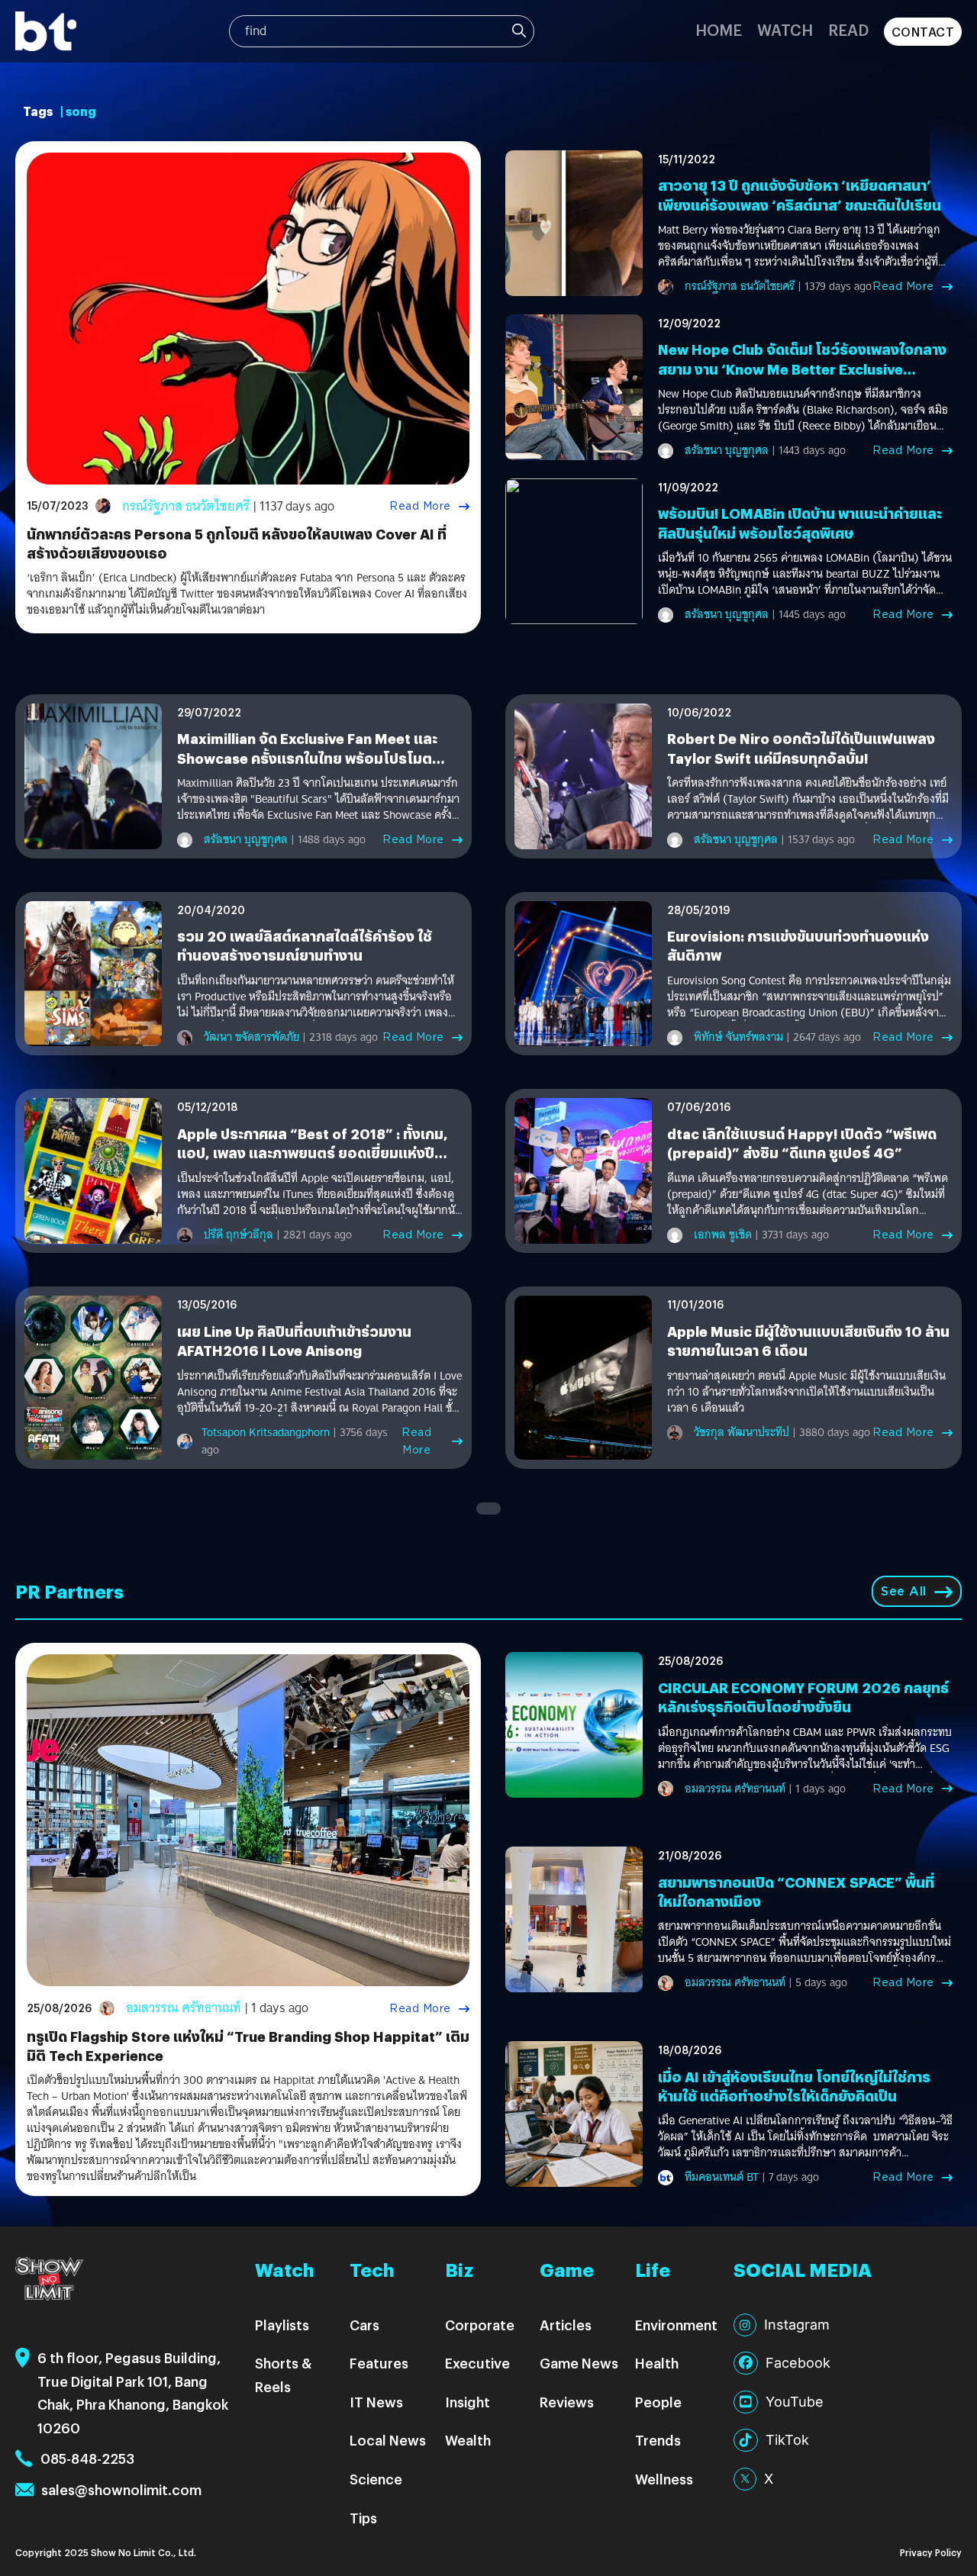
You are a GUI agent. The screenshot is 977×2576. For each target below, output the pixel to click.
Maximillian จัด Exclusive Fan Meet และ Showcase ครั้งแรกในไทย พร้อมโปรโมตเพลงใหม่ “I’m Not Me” (307, 757)
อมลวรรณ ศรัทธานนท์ (184, 2008)
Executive (477, 2363)
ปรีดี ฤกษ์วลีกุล (239, 1235)
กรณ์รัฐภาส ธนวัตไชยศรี (186, 506)
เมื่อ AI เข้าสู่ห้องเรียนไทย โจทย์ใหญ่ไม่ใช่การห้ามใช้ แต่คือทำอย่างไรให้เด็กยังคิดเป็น (794, 2086)
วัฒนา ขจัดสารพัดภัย (252, 1037)
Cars (364, 2325)
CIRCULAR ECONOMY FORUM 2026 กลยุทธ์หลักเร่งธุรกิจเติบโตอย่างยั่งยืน (803, 1697)
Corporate (480, 2325)
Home (719, 29)
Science (376, 2479)
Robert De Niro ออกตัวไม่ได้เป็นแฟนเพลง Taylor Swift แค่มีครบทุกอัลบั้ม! (801, 748)
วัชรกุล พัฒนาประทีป (742, 1432)
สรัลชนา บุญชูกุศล (727, 450)
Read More (420, 506)
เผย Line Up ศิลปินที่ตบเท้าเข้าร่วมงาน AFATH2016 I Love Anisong (294, 1341)
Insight (468, 2402)
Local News (388, 2440)
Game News (579, 2363)
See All (904, 1591)
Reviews (567, 2402)
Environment (676, 2325)
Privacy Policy (931, 2552)
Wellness (664, 2479)
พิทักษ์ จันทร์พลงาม (738, 1037)
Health (657, 2363)
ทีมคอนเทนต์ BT (722, 2177)
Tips (363, 2518)
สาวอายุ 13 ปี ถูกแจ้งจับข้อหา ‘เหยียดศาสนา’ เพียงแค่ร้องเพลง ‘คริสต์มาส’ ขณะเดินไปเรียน (800, 195)
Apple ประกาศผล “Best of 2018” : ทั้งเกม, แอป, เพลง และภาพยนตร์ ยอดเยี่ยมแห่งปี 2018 (313, 1153)
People (658, 2402)
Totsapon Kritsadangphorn (266, 1432)
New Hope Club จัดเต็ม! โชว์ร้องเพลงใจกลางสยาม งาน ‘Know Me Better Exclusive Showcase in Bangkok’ (802, 368)
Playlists (282, 2325)
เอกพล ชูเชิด (723, 1235)
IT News (376, 2402)
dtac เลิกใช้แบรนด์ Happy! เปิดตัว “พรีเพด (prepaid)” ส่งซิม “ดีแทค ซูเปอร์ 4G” (802, 1143)
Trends (658, 2440)
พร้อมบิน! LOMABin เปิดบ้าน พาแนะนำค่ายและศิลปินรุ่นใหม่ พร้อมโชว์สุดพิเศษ (800, 523)
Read (848, 29)
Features (379, 2363)
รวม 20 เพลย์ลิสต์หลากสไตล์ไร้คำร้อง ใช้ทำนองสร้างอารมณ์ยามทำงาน (305, 945)
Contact (923, 32)
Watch (785, 29)
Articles (566, 2325)
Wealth (468, 2440)
